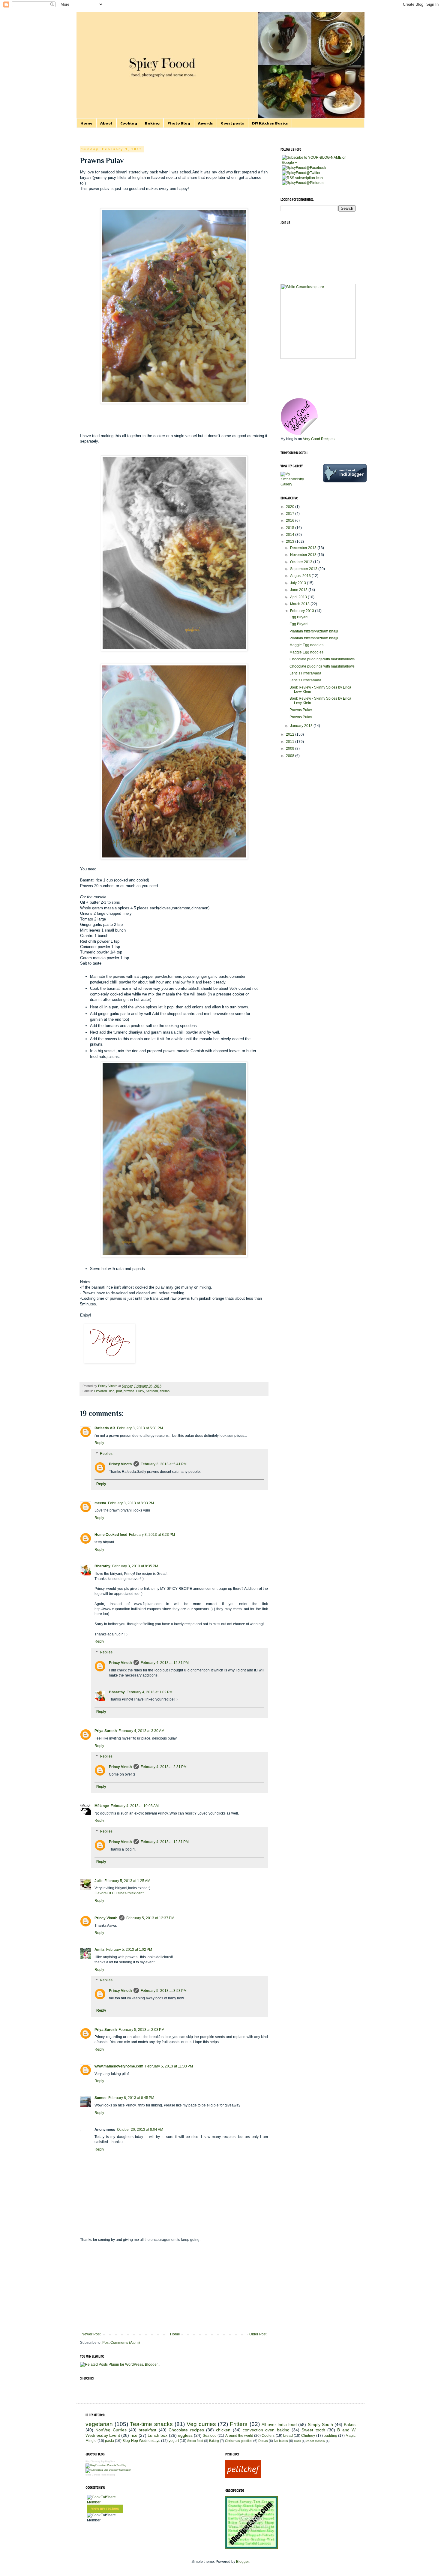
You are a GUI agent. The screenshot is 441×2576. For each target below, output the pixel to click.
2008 (291, 756)
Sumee (100, 2098)
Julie (99, 1881)
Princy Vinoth (120, 1464)
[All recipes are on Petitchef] (243, 2477)
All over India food (279, 2424)
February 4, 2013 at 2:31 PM (164, 1767)
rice (134, 2435)
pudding (330, 2436)
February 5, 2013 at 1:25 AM (127, 1881)
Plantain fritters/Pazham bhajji (314, 631)
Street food (195, 2441)
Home (86, 123)
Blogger (242, 2562)
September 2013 (304, 569)
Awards (205, 123)
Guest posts (232, 123)
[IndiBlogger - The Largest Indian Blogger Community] (345, 481)
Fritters (239, 2424)
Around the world (239, 2436)
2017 (291, 514)
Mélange (102, 1806)
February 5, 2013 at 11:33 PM (169, 2066)
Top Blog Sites (108, 2462)
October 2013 (302, 562)
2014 (291, 535)
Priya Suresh (106, 1731)
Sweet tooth (313, 2430)
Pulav (140, 1391)
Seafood (152, 1391)
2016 (291, 521)
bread (288, 2436)
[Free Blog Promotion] (106, 2465)
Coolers (268, 2436)
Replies (106, 1454)
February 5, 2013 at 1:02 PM (129, 1950)
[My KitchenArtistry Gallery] (297, 484)
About (106, 123)
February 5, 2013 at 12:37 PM (150, 1918)
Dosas (263, 2441)
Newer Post (91, 2334)
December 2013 (304, 548)
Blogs (88, 2475)
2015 (291, 528)
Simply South (320, 2424)
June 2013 (299, 590)
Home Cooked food (111, 1535)
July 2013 (298, 583)
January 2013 (302, 726)
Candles (96, 2475)
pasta (109, 2441)
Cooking (129, 123)
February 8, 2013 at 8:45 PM (131, 2098)
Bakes (350, 2424)
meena (100, 1503)
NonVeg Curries (111, 2430)
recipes (113, 2508)
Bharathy (102, 1566)
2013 (291, 542)
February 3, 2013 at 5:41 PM (164, 1464)
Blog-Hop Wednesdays (141, 2441)
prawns (129, 1391)
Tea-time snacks (151, 2424)
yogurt (174, 2441)
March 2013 (300, 604)
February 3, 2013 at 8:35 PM (135, 1566)
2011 (291, 742)
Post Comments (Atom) (121, 2343)
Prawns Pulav (301, 710)
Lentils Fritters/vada (305, 673)
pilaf (119, 1391)
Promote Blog (108, 2475)
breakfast (147, 2430)
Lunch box (157, 2435)
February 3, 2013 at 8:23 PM (152, 1535)
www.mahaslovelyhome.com (119, 2066)
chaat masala (316, 2441)
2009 (291, 749)
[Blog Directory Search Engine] (108, 2470)
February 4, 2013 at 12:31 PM (165, 1663)
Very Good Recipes (319, 439)
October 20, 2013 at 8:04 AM (140, 2130)
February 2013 (303, 611)
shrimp (165, 1391)
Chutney (308, 2436)
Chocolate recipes (186, 2430)
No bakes (281, 2441)
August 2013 (301, 576)
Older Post (258, 2334)
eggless (185, 2435)
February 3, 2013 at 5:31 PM (140, 1428)
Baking (152, 123)
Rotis (297, 2441)
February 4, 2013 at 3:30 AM (141, 1731)
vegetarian (99, 2424)
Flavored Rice (104, 1391)
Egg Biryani (299, 617)
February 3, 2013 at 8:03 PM (131, 1503)
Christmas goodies (239, 2441)
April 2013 (299, 597)
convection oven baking (266, 2430)
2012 (291, 734)
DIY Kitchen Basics (270, 123)
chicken (223, 2430)
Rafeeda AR (105, 1428)
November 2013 (304, 555)
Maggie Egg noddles (306, 645)
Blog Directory (93, 2462)
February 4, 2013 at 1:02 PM (150, 1692)
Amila (99, 1950)
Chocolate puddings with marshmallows (322, 659)
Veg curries (201, 2424)
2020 (291, 507)
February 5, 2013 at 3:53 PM (164, 1991)
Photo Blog (179, 123)
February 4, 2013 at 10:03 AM (135, 1806)
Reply (99, 1443)
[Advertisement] (174, 2287)
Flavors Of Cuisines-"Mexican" (119, 1893)
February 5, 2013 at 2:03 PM (141, 2030)
